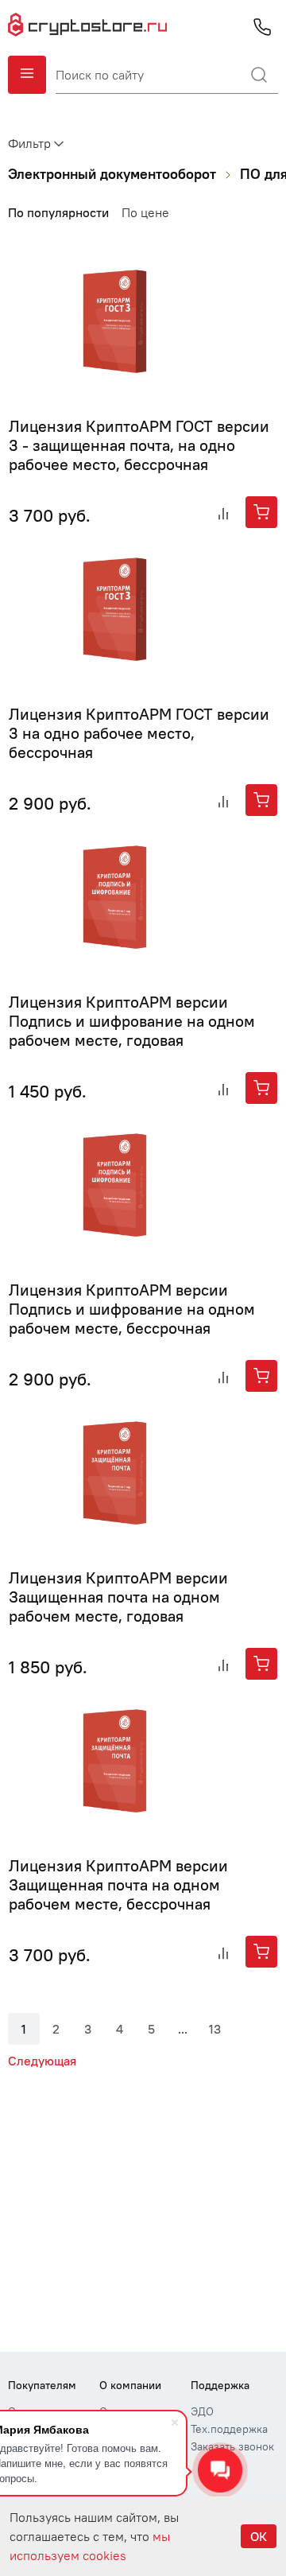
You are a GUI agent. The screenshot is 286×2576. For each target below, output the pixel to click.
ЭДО (202, 2411)
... (183, 2029)
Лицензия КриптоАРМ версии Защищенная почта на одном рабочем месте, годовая (118, 1597)
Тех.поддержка (229, 2429)
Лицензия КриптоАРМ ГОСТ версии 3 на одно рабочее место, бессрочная (139, 733)
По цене (145, 212)
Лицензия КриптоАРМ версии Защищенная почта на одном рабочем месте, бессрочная (118, 1884)
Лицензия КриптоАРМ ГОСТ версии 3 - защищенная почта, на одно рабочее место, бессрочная (139, 445)
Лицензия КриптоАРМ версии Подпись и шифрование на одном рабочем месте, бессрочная (132, 1309)
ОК (259, 2536)
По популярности (58, 212)
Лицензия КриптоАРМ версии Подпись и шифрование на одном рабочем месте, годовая (132, 1021)
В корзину (261, 512)
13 (215, 2029)
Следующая (42, 2061)
